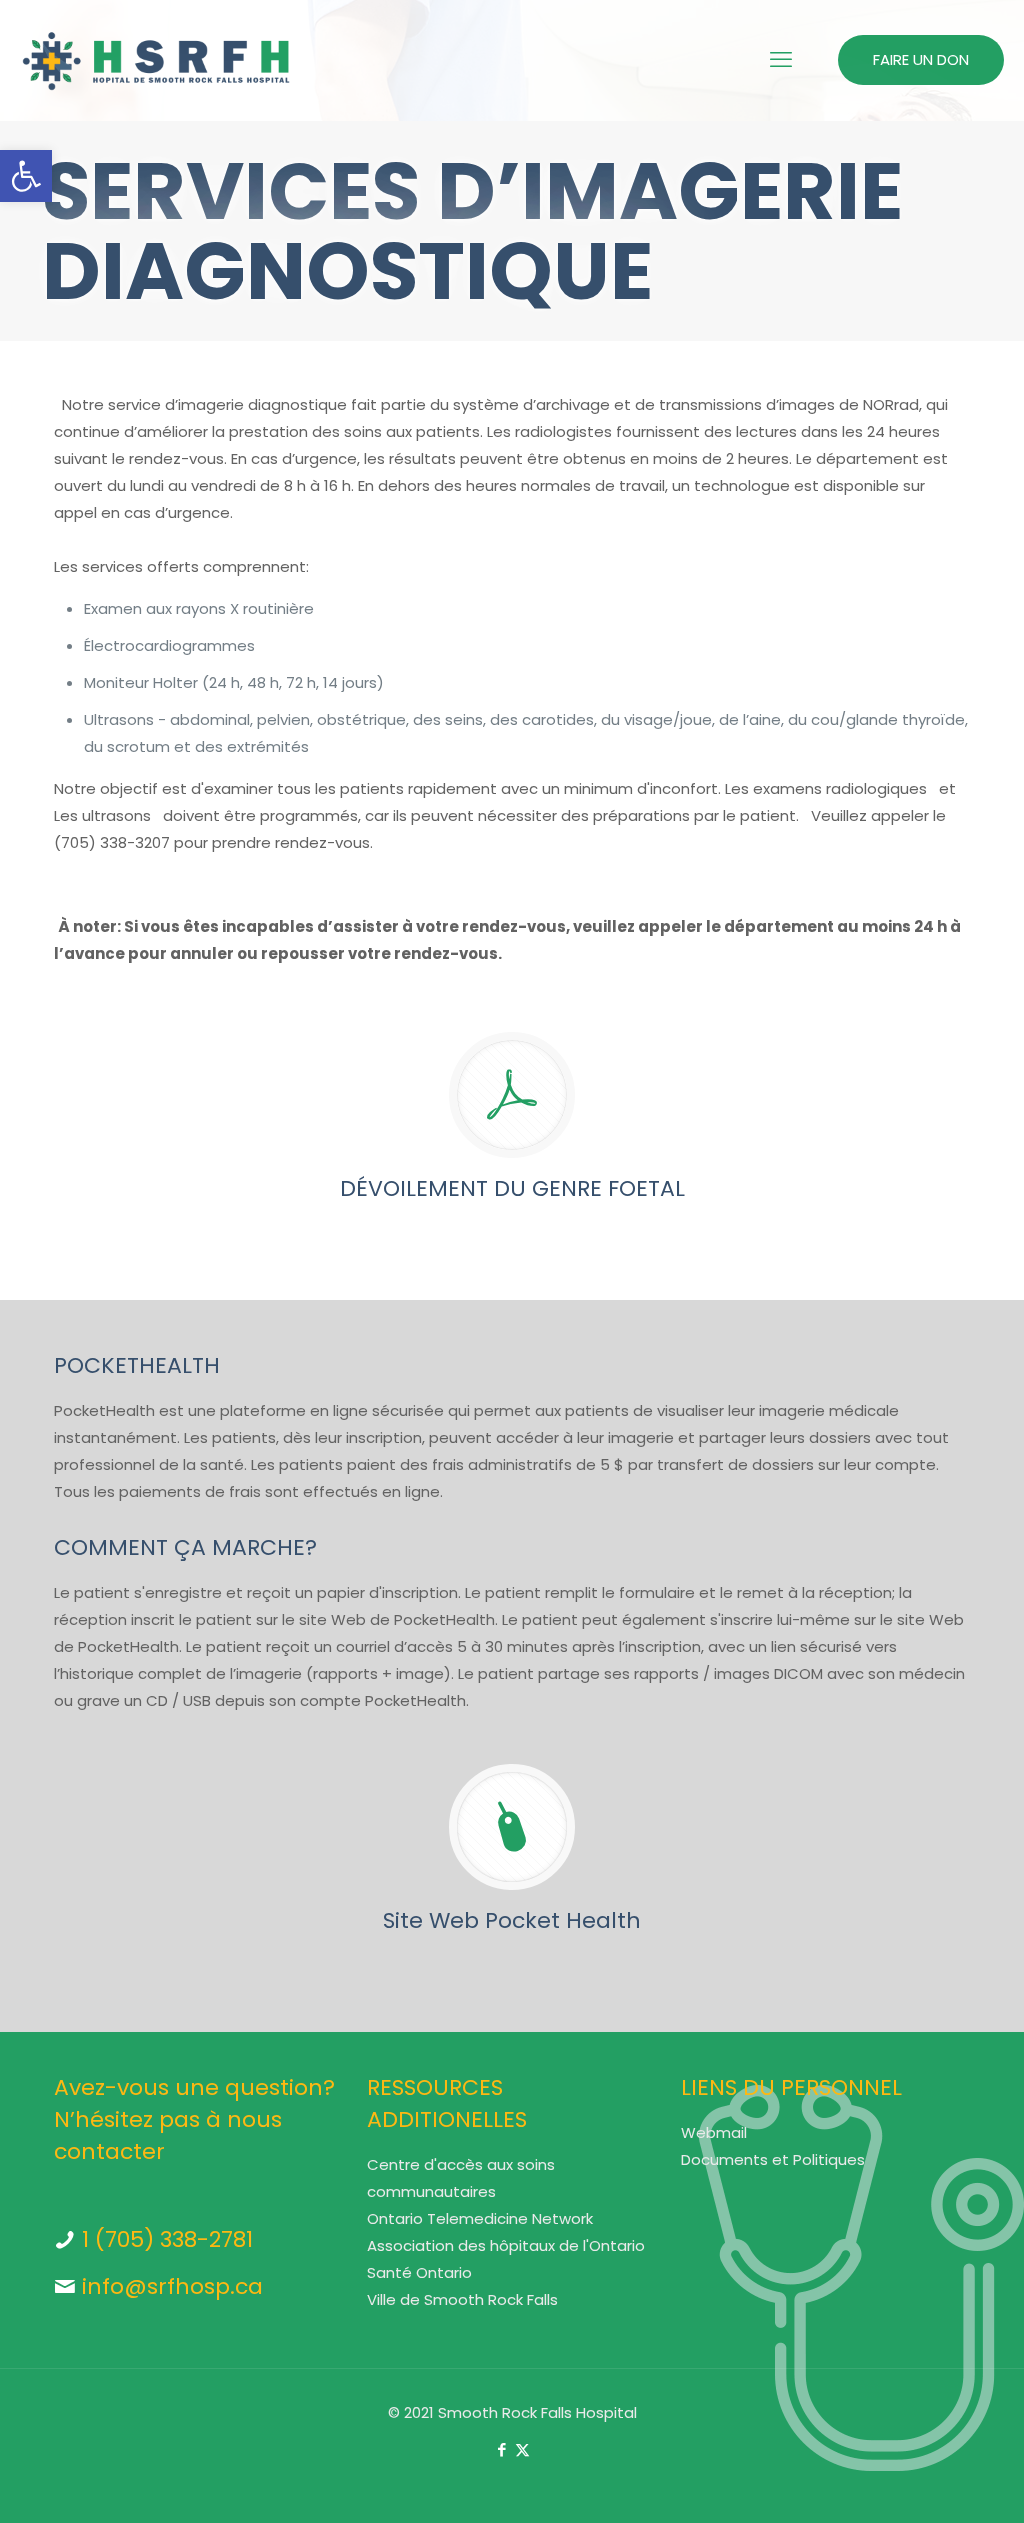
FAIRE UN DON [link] (921, 59)
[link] (26, 176)
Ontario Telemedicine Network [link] (480, 2218)
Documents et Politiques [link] (773, 2159)
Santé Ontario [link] (419, 2272)
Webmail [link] (714, 2132)
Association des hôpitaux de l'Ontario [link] (506, 2245)
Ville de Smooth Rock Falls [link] (462, 2299)
